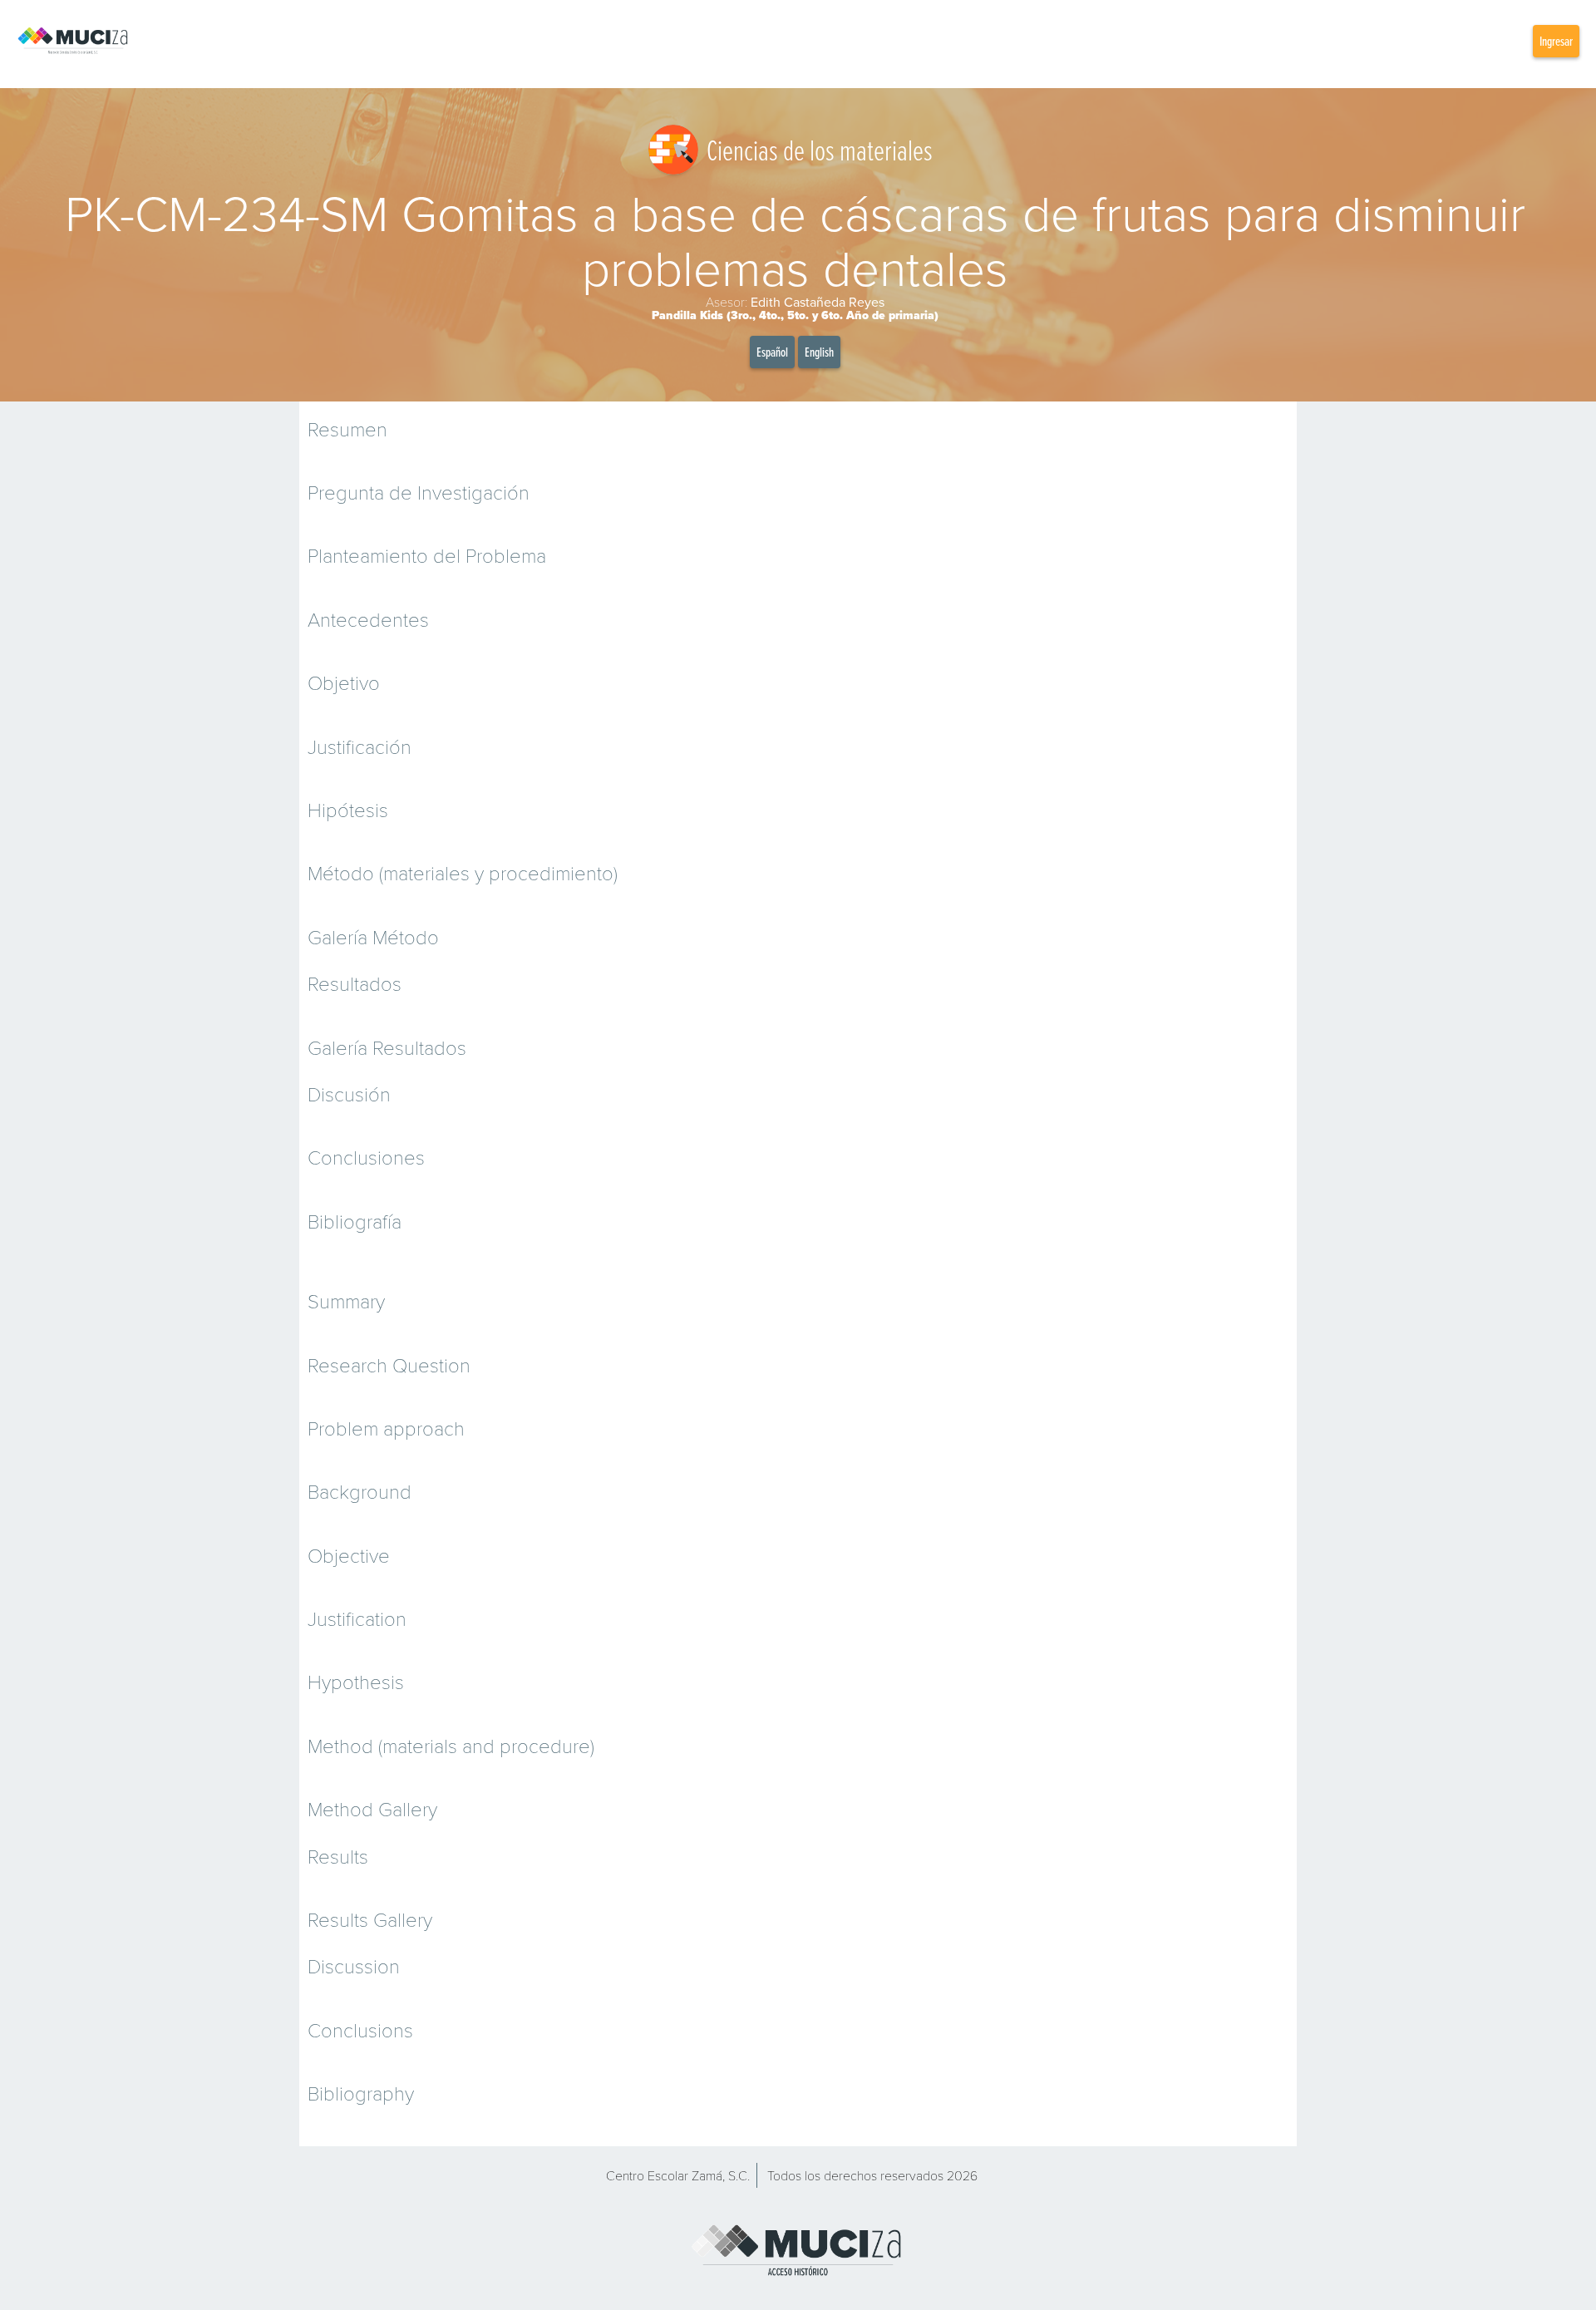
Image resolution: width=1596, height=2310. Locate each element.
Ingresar (1556, 41)
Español (772, 352)
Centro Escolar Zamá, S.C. (678, 2175)
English (819, 352)
